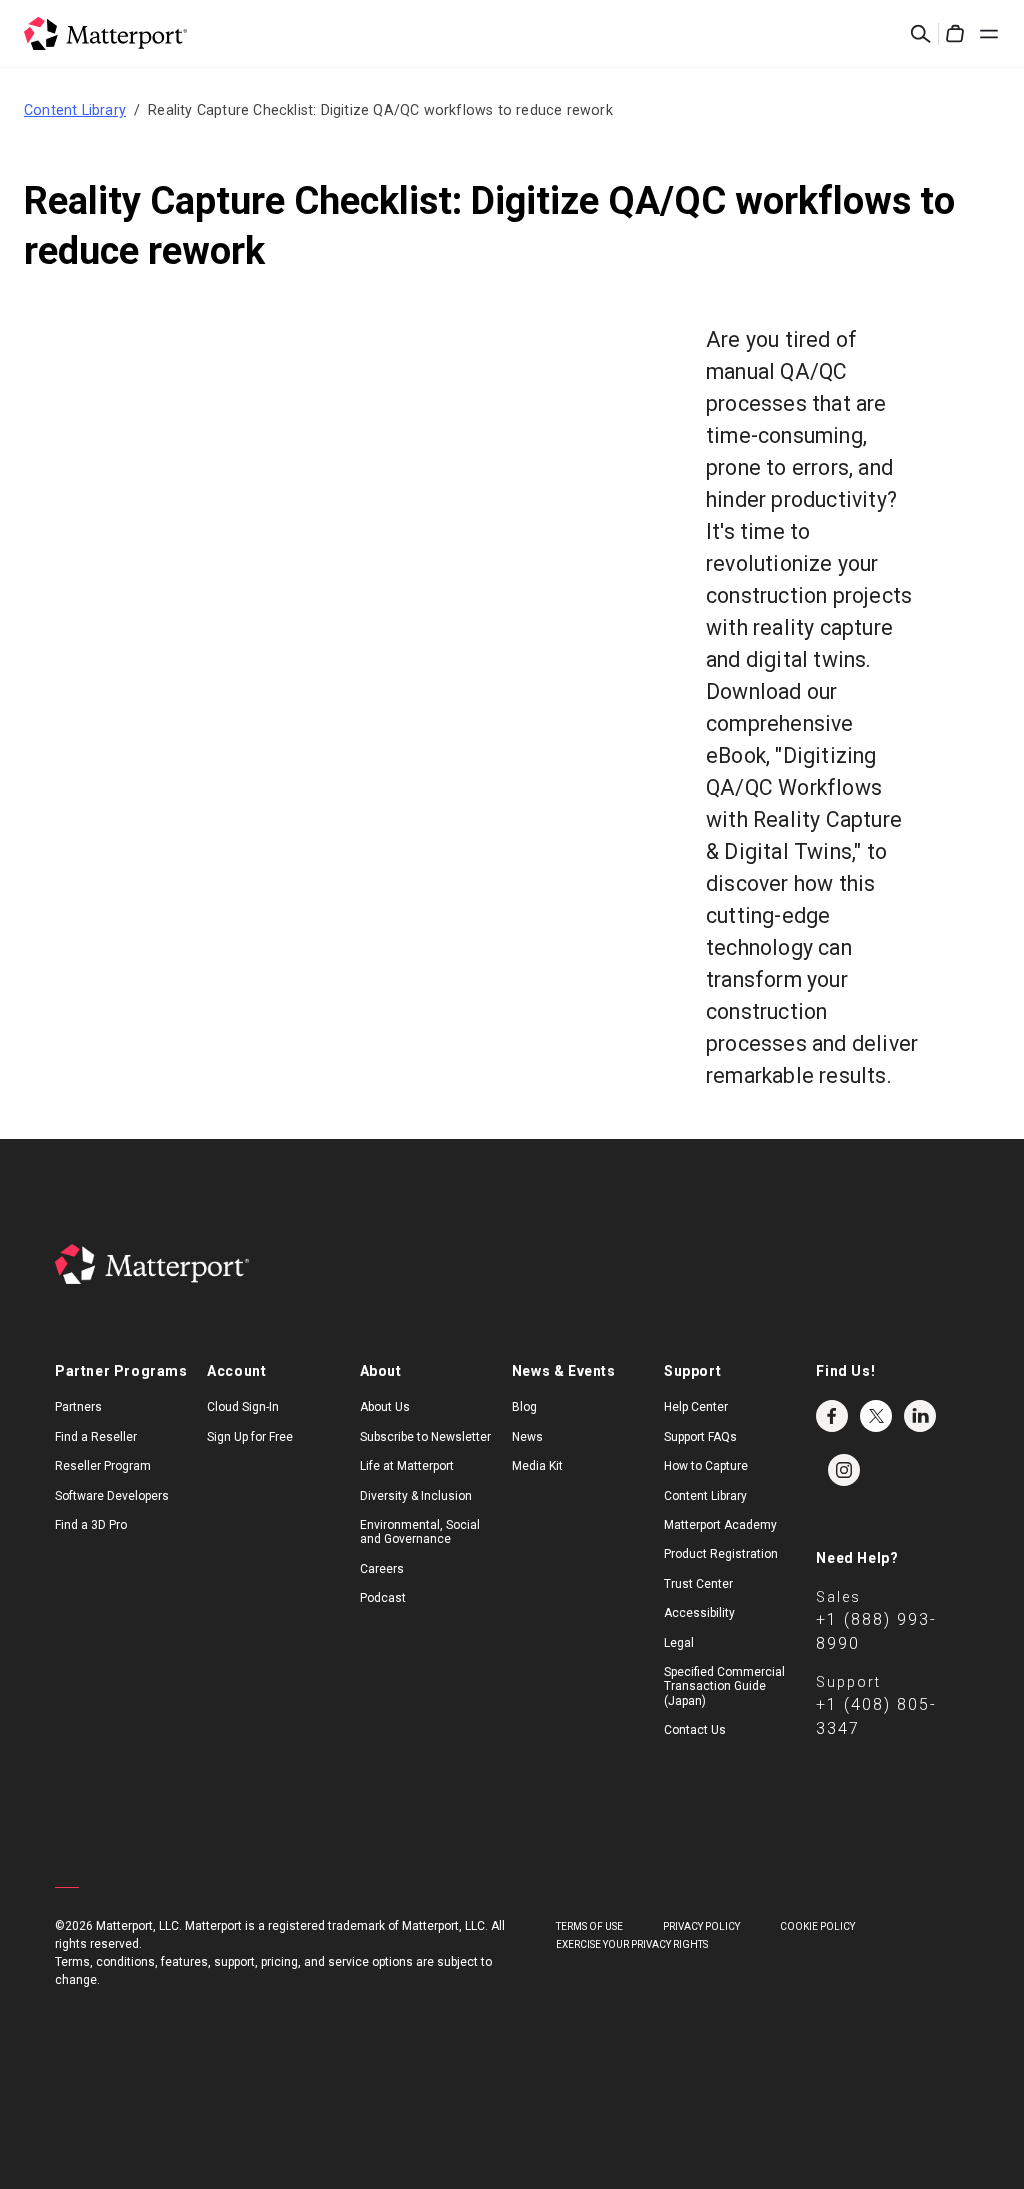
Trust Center (698, 1584)
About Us (385, 1407)
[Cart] (955, 34)
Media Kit (537, 1466)
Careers (382, 1569)
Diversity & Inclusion (416, 1496)
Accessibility (699, 1613)
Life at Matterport (407, 1466)
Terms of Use (589, 1926)
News (527, 1437)
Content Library (75, 110)
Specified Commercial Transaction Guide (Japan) (724, 1686)
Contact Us (695, 1730)
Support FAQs (700, 1437)
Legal (679, 1643)
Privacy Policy (701, 1926)
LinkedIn (920, 1416)
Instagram (844, 1470)
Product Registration (721, 1554)
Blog (524, 1407)
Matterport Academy (720, 1525)
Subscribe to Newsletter (425, 1437)
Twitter (876, 1416)
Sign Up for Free (250, 1437)
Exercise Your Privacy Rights (632, 1944)
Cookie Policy (817, 1926)
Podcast (383, 1598)
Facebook (832, 1416)
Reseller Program (103, 1466)
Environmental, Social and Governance (420, 1532)
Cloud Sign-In (243, 1407)
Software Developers (112, 1496)
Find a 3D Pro (91, 1525)
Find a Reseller (96, 1437)
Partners (78, 1407)
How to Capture (706, 1466)
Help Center (696, 1407)
